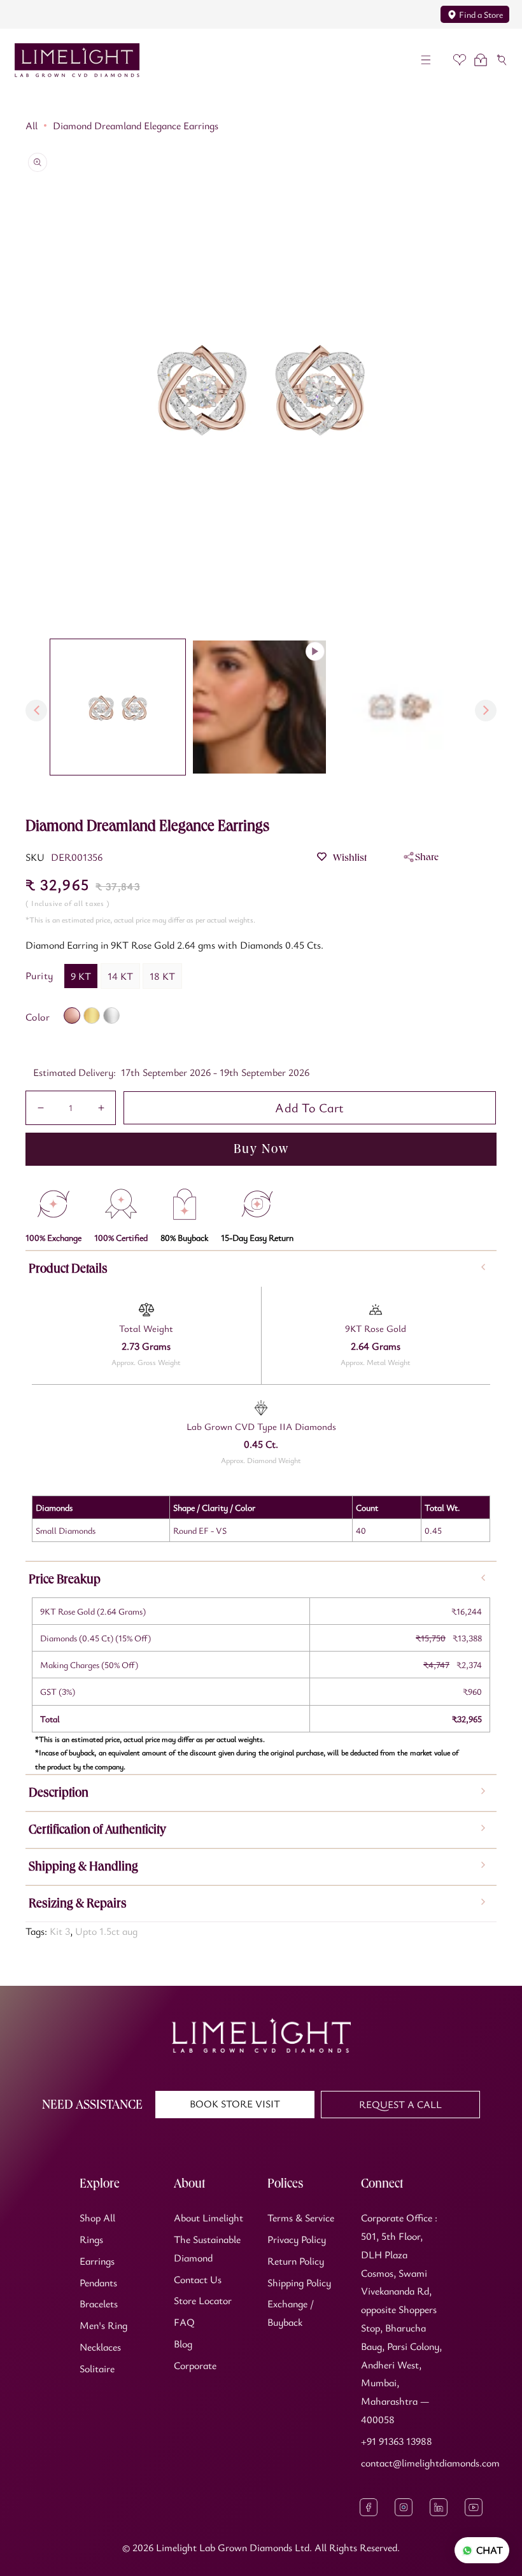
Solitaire (97, 2368)
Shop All (97, 2218)
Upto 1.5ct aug (106, 1931)
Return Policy (296, 2261)
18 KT (162, 976)
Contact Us (198, 2279)
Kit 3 (60, 1931)
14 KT (120, 976)
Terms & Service (301, 2218)
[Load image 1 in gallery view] (118, 707)
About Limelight (208, 2218)
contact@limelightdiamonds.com (430, 2463)
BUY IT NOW (261, 1149)
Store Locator (203, 2300)
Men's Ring (103, 2325)
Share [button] (427, 857)
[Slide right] (486, 711)
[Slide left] (36, 711)
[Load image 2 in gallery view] (401, 707)
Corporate (195, 2365)
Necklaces (100, 2347)
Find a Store (481, 14)
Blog (183, 2344)
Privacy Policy (297, 2239)
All (32, 125)
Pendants (98, 2282)
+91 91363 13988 (397, 2441)
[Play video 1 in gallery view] (259, 707)
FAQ (184, 2322)
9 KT (81, 976)
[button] (426, 60)
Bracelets (99, 2304)
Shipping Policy (299, 2282)
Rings (91, 2239)
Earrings (97, 2261)
